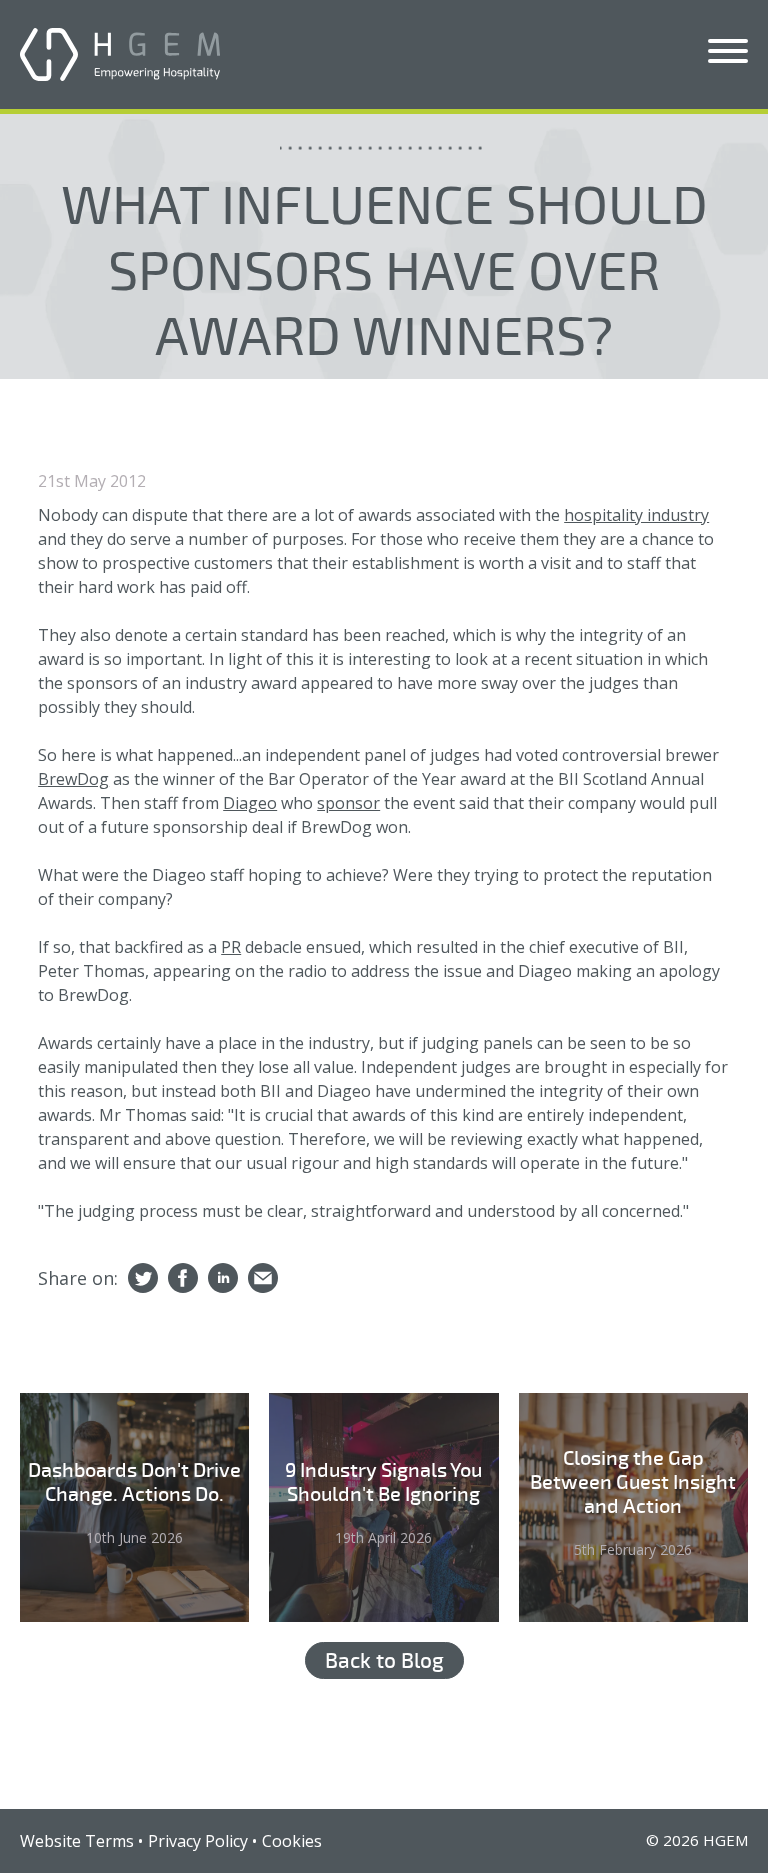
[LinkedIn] (223, 1279)
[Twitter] (143, 1279)
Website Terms (77, 1841)
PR (231, 947)
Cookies (292, 1841)
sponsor (348, 803)
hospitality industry (636, 515)
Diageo (250, 803)
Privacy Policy (198, 1841)
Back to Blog (384, 1661)
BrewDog (73, 779)
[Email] (263, 1279)
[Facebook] (183, 1279)
